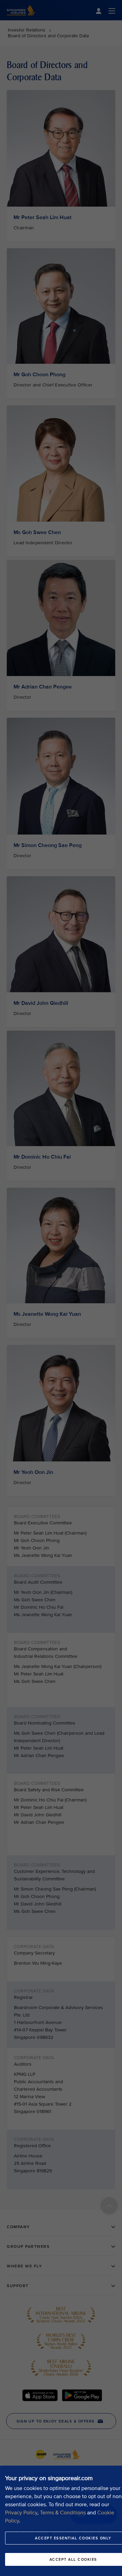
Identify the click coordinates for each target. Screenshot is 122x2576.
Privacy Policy (21, 2513)
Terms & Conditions (63, 2513)
